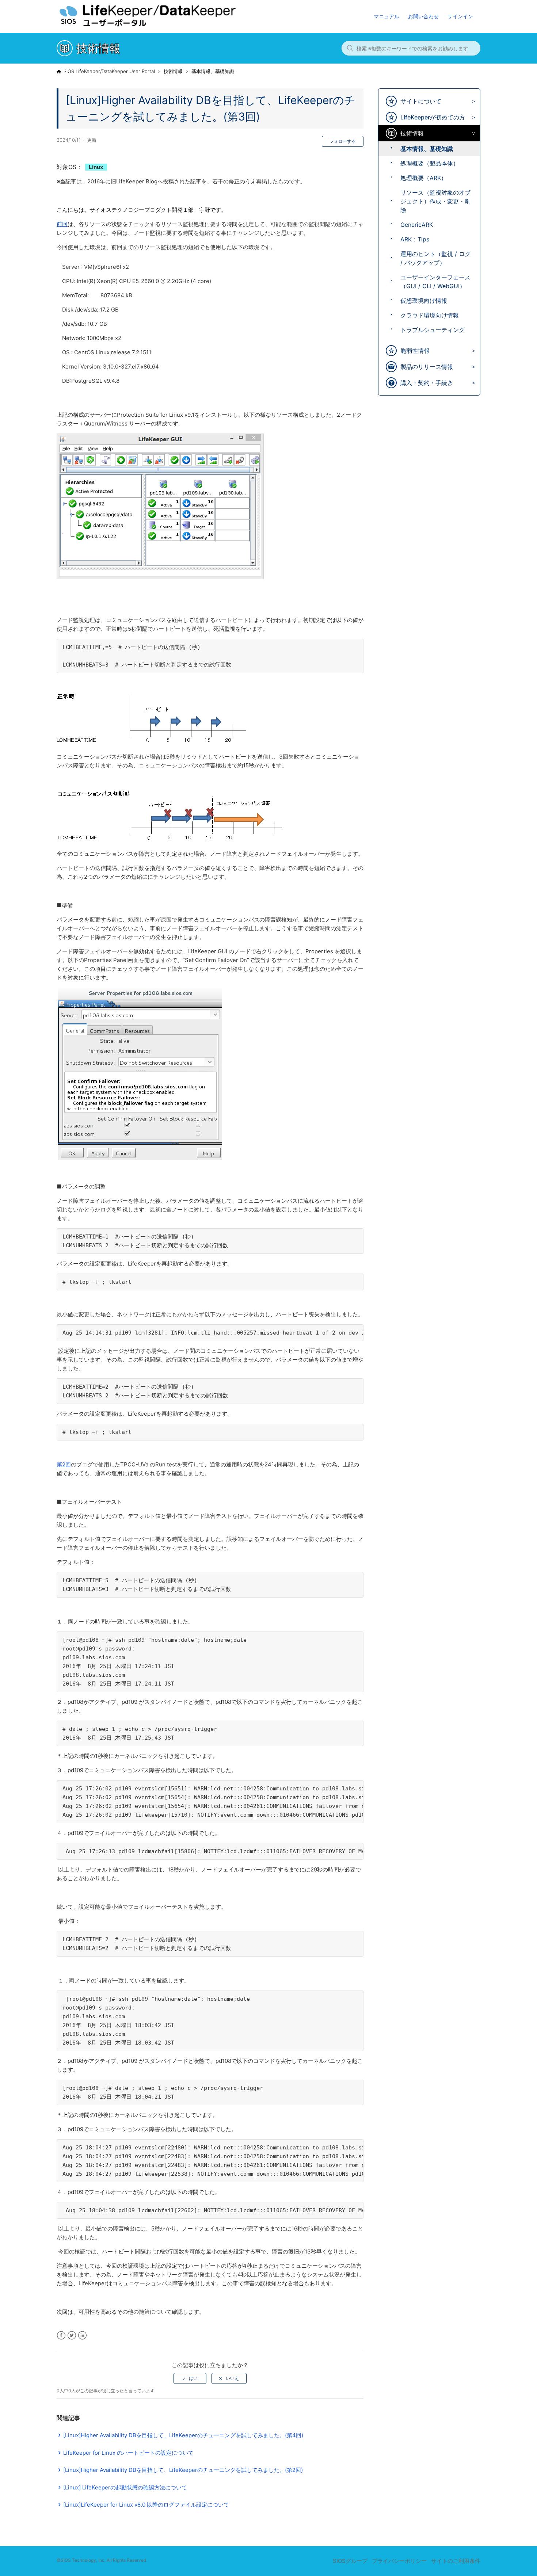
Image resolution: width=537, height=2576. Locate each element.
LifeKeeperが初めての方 (433, 117)
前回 (62, 224)
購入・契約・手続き (427, 383)
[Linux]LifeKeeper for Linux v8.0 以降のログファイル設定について (146, 2505)
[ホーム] (162, 26)
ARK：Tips (415, 239)
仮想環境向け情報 (424, 301)
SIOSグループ (350, 2561)
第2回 (64, 1464)
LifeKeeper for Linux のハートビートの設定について (128, 2453)
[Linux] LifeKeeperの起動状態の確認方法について (125, 2487)
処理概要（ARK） (424, 178)
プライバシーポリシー (399, 2561)
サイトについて (421, 101)
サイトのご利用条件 (456, 2561)
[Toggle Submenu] (472, 101)
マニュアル (386, 16)
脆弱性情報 (415, 351)
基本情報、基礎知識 (213, 71)
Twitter (72, 2335)
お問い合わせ (423, 16)
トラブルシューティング (433, 330)
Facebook (61, 2335)
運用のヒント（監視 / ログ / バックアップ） (435, 258)
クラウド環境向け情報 (430, 315)
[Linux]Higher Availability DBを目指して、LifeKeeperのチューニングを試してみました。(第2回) (183, 2470)
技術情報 (173, 71)
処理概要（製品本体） (430, 163)
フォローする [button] (343, 141)
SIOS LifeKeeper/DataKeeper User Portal (109, 71)
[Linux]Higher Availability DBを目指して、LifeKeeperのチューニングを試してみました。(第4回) (183, 2435)
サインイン (460, 16)
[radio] (190, 2378)
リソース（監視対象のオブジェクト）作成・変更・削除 (435, 201)
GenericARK (417, 225)
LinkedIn (82, 2335)
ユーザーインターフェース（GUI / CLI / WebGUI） (435, 282)
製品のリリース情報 (427, 367)
